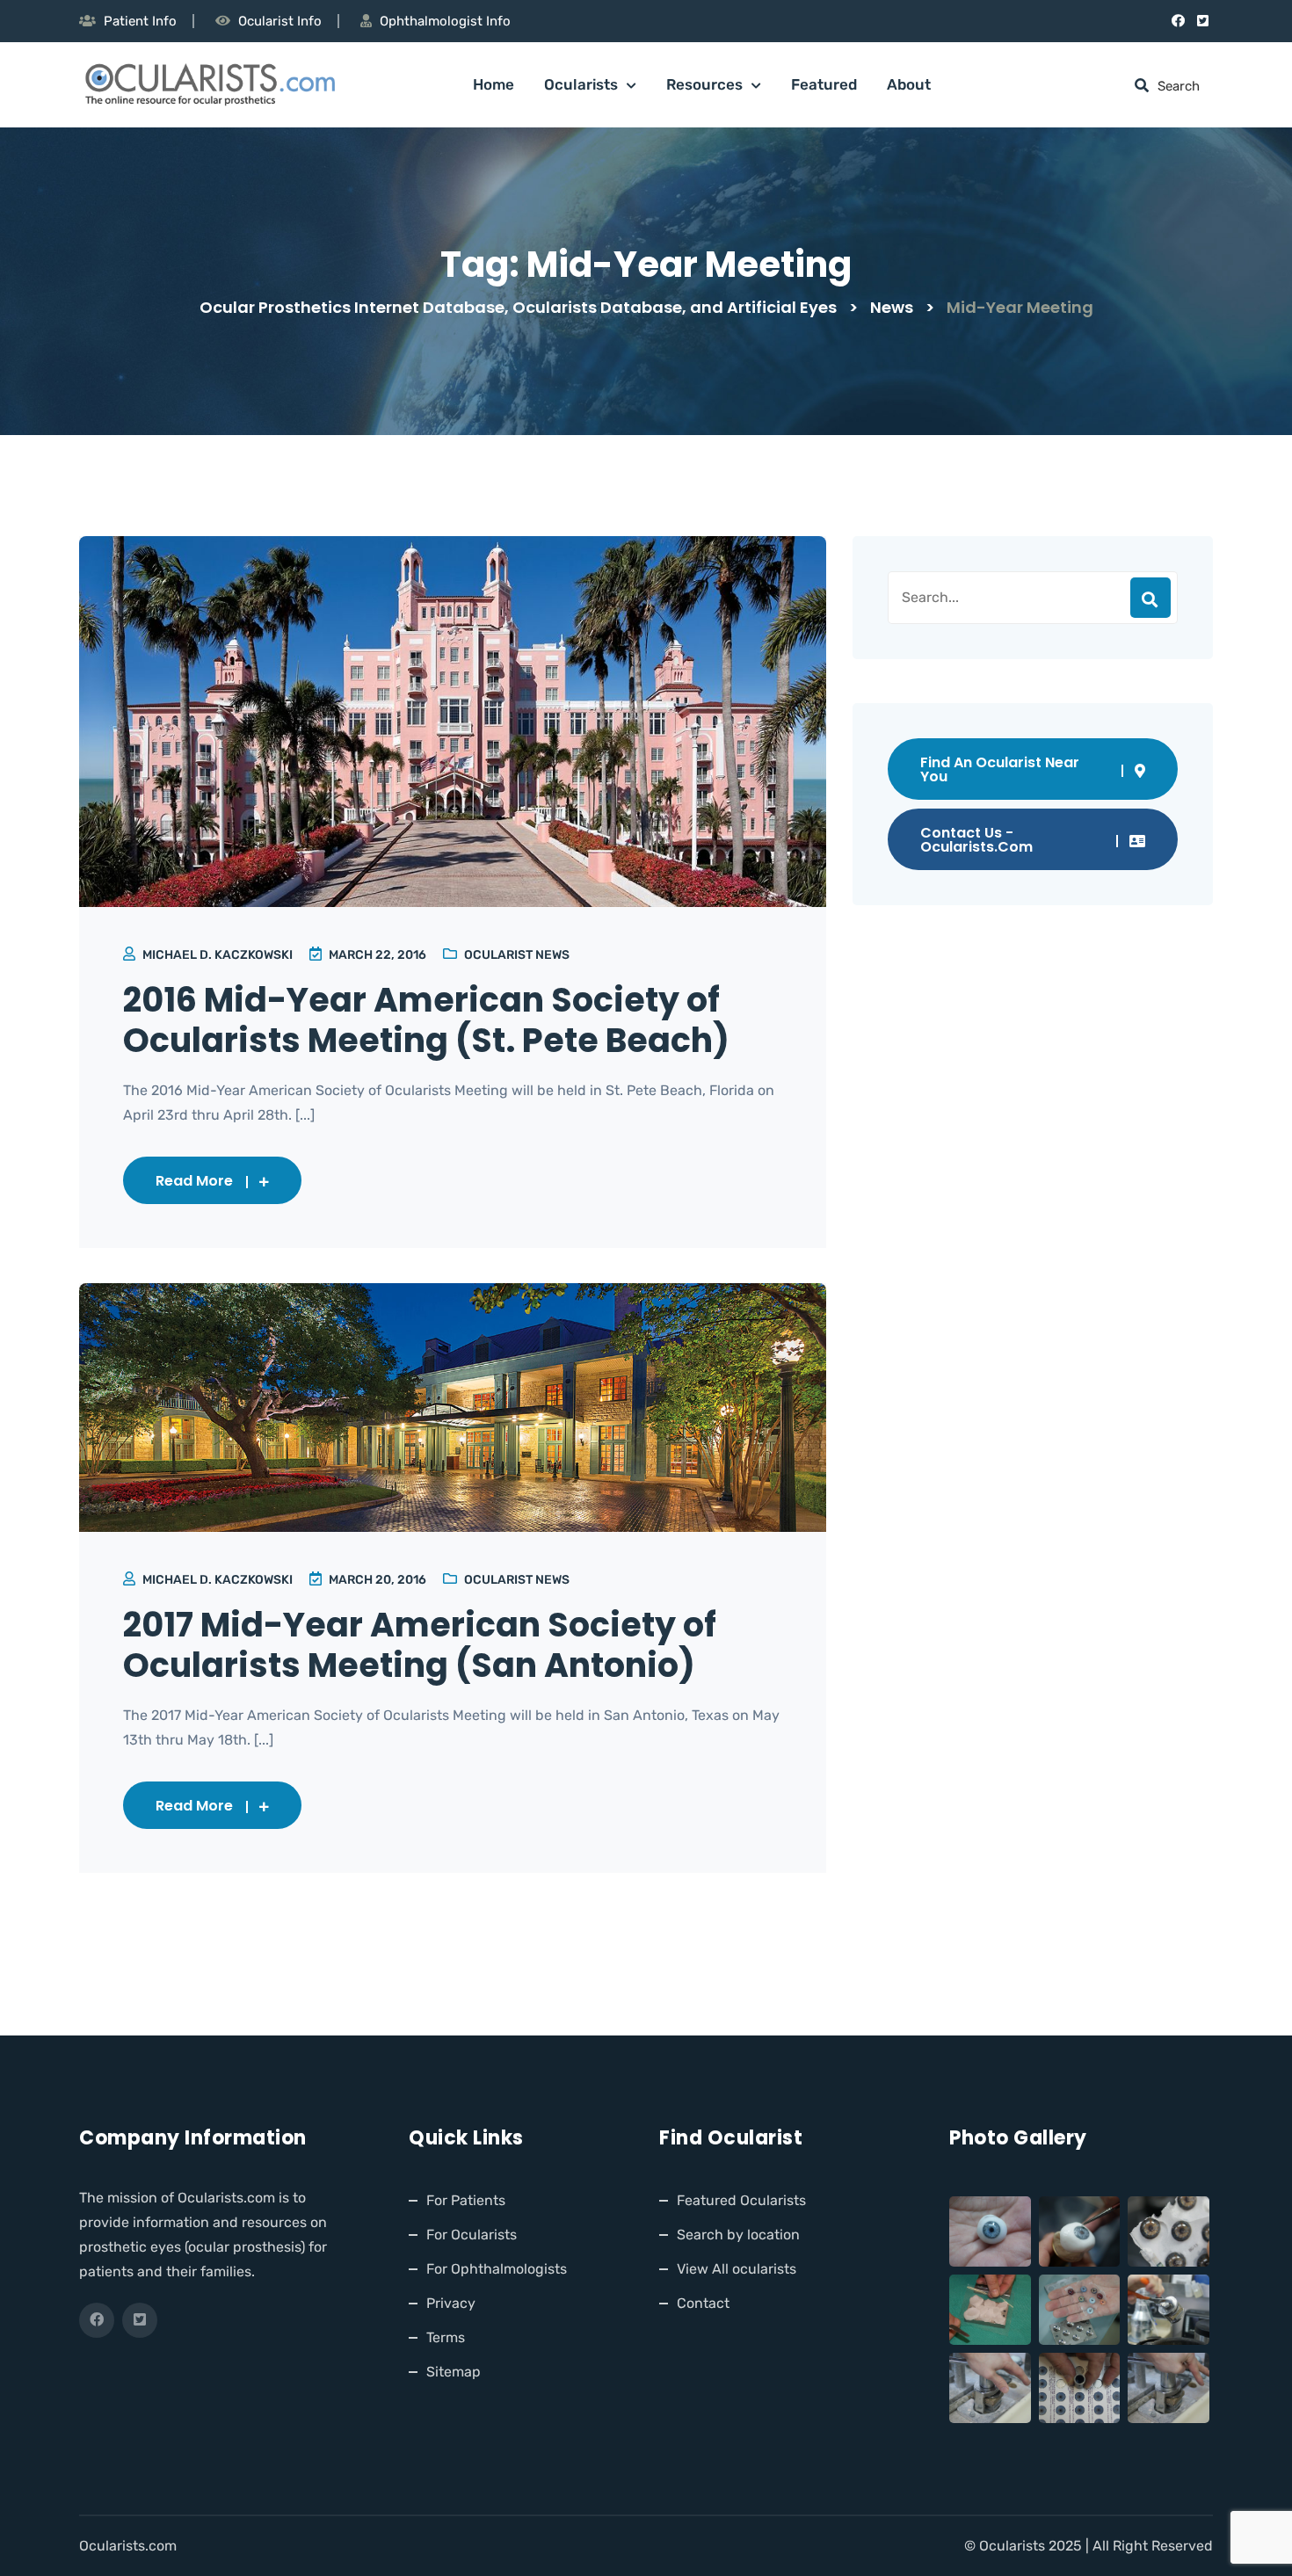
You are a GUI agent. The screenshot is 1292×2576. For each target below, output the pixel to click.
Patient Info (140, 21)
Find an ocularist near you (1000, 769)
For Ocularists (472, 2235)
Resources (704, 84)
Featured (824, 84)
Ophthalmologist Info (445, 21)
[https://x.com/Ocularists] (1203, 21)
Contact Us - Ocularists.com (976, 840)
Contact (703, 2303)
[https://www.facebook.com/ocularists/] (1178, 21)
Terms (446, 2337)
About (909, 84)
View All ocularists (737, 2269)
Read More (194, 1181)
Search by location (738, 2235)
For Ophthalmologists (497, 2269)
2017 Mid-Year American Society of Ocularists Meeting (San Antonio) (420, 1645)
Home (494, 84)
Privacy (451, 2303)
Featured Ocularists (741, 2200)
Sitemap (454, 2372)
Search (1150, 598)
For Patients (466, 2200)
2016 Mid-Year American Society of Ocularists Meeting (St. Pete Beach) (426, 1020)
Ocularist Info (280, 21)
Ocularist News (517, 955)
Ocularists (581, 84)
